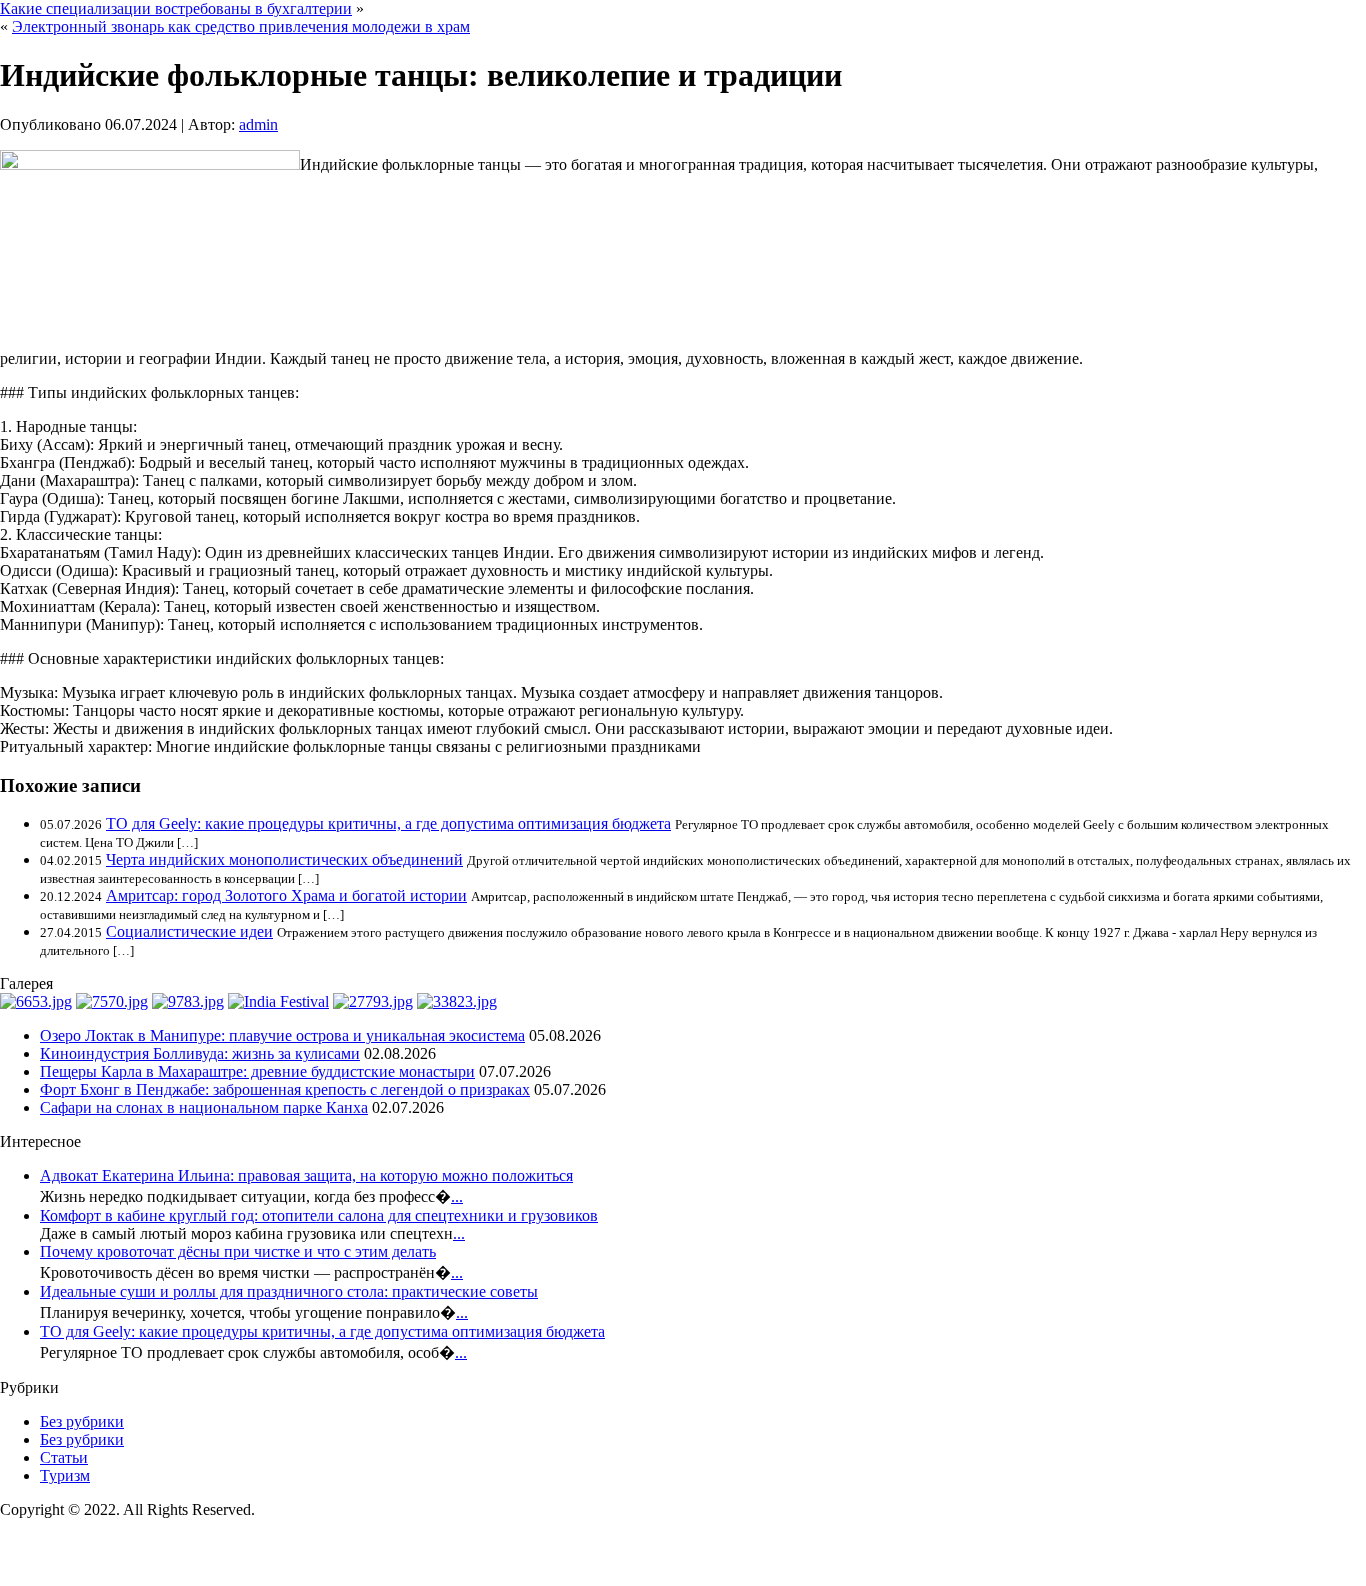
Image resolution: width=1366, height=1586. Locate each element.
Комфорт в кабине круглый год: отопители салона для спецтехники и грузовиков (319, 1215)
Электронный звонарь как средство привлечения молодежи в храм (241, 26)
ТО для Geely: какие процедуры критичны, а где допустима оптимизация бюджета (388, 823)
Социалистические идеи (189, 931)
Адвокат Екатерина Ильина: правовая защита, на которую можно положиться (306, 1175)
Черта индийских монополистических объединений (284, 859)
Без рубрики (82, 1421)
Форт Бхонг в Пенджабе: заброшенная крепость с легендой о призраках (285, 1089)
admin (258, 124)
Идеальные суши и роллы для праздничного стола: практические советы (289, 1291)
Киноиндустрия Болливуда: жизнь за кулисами (200, 1053)
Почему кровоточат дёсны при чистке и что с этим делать (238, 1251)
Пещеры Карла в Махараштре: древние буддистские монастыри (257, 1071)
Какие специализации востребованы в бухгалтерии (176, 8)
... (457, 1196)
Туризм (65, 1475)
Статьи (64, 1457)
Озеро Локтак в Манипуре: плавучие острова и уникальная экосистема (282, 1035)
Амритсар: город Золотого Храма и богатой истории (286, 895)
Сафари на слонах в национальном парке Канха (204, 1107)
